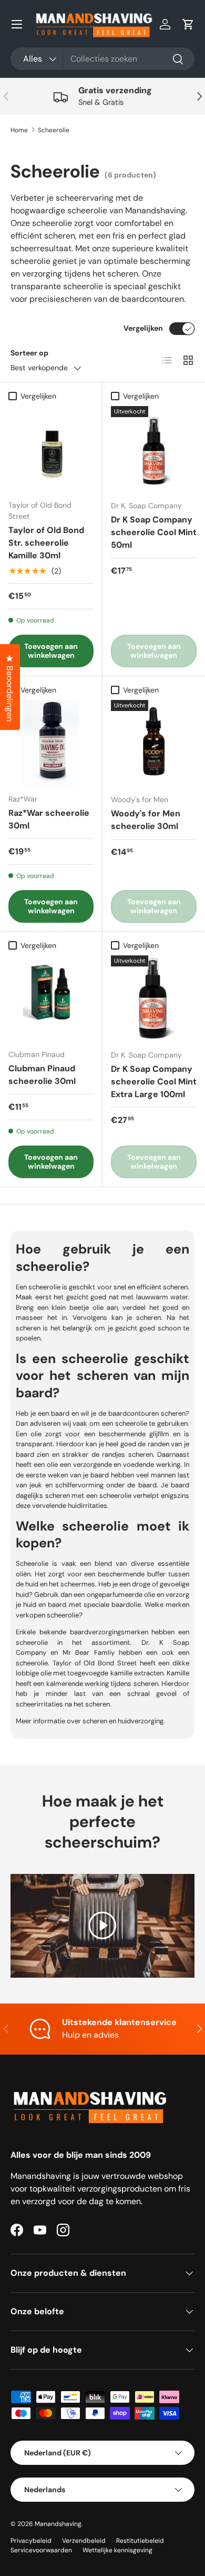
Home (19, 130)
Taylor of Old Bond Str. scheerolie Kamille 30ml (46, 543)
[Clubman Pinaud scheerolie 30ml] (51, 998)
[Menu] (17, 24)
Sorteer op (29, 353)
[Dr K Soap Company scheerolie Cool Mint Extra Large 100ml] (154, 998)
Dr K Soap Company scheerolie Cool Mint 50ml (154, 532)
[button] (188, 24)
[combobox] (102, 59)
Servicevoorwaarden (41, 2550)
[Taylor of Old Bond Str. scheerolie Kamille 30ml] (51, 449)
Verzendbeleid (84, 2541)
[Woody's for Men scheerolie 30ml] (154, 743)
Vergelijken (143, 328)
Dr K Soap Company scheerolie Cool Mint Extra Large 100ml (154, 1082)
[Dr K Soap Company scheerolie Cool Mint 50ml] (154, 449)
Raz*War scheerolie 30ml (49, 819)
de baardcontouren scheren (142, 1413)
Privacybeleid (31, 2541)
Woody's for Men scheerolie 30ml (146, 820)
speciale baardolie (112, 1605)
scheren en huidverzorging (123, 1721)
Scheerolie (54, 130)
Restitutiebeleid (140, 2541)
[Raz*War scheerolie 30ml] (51, 743)
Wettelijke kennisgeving (117, 2550)
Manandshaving (58, 2524)
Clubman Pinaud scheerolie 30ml (42, 1075)
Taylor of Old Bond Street (95, 1663)
